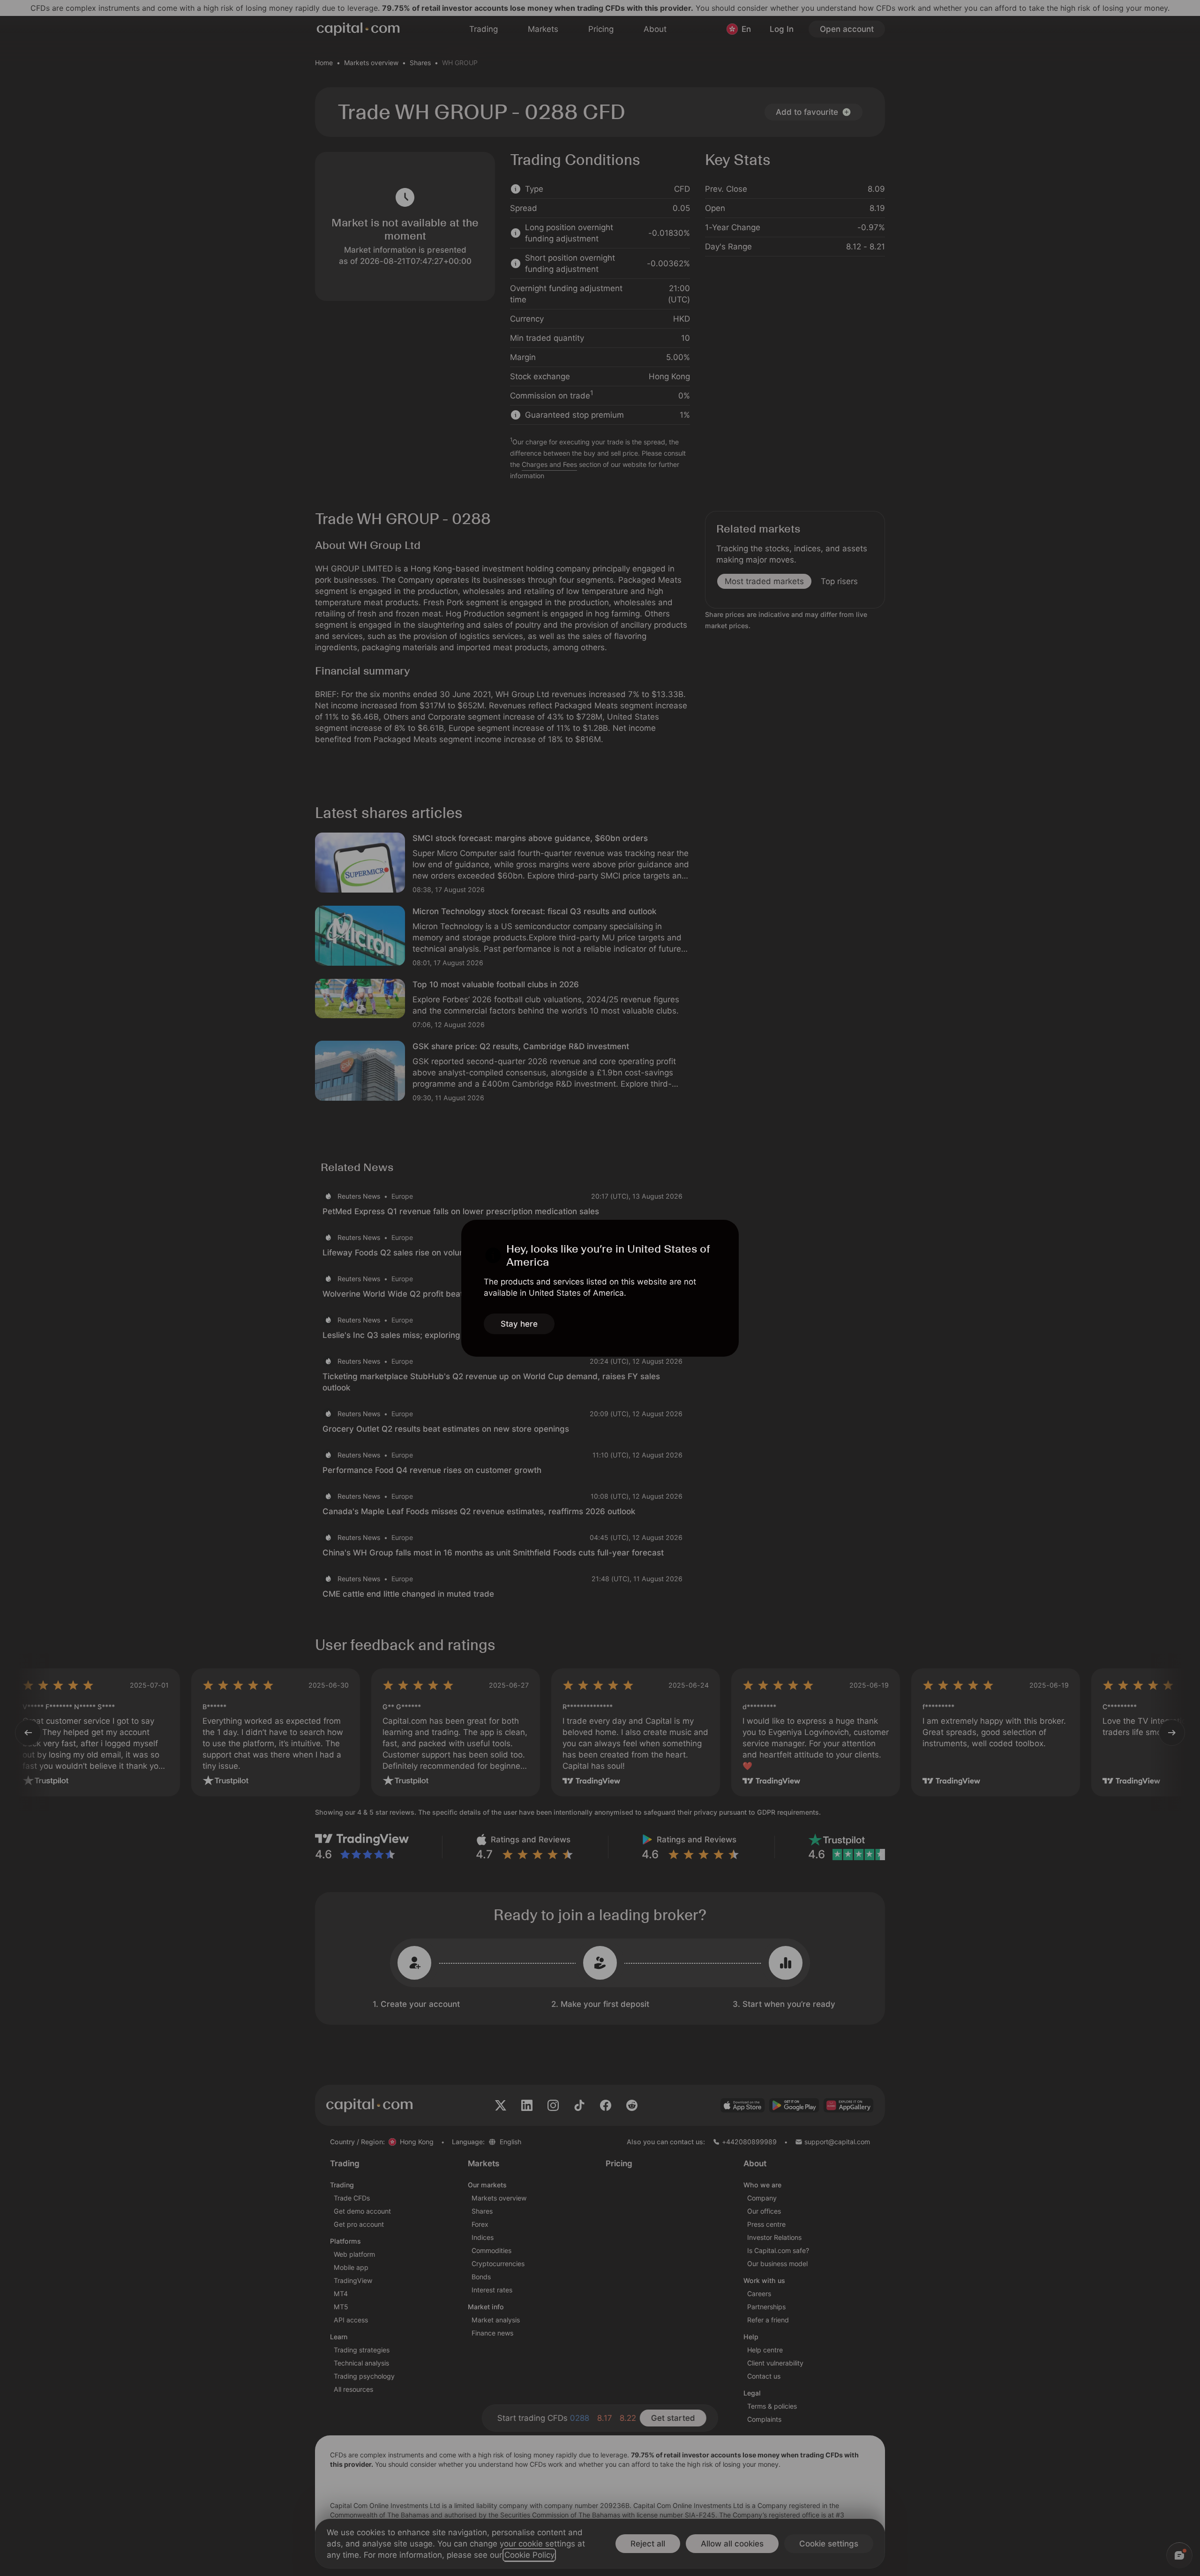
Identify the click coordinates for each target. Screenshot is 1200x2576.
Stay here (519, 1324)
